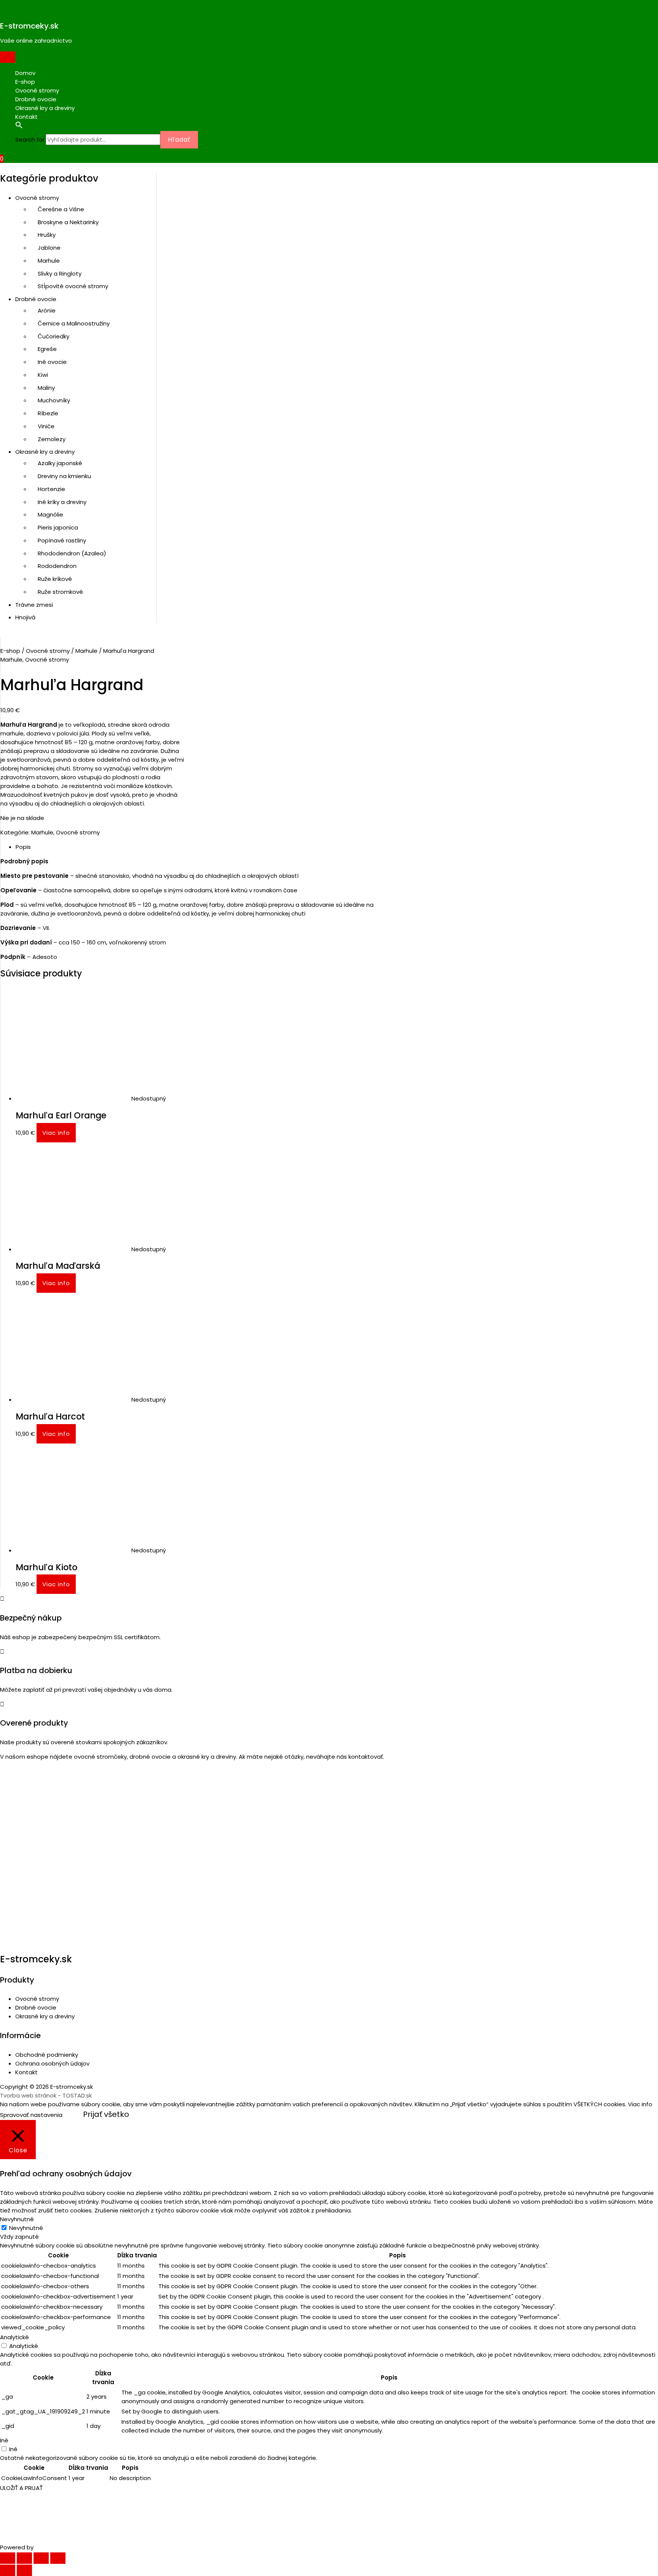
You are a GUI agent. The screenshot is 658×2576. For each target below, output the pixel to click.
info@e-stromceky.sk (42, 1784)
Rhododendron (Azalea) (72, 553)
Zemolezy (52, 439)
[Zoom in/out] (58, 2558)
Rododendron (57, 566)
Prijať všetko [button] (106, 2114)
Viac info (56, 1133)
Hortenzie (51, 489)
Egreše (47, 349)
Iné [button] (4, 2440)
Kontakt (26, 117)
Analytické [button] (14, 2337)
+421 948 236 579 (33, 1772)
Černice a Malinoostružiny (74, 323)
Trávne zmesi (34, 605)
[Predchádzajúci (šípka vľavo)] (8, 2570)
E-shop (25, 82)
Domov (25, 73)
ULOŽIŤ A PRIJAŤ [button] (21, 2488)
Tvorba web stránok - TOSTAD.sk (46, 2095)
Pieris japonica (58, 527)
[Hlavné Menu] (8, 57)
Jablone (49, 248)
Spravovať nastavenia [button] (31, 2115)
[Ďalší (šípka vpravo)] (24, 2570)
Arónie (47, 310)
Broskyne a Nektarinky (68, 222)
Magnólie (50, 514)
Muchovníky (54, 400)
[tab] (208, 847)
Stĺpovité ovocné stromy (73, 286)
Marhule (49, 261)
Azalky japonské (60, 463)
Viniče (46, 426)
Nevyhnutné (26, 2228)
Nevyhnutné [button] (17, 2219)
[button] (274, 126)
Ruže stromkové (60, 592)
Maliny (46, 388)
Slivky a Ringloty (60, 274)
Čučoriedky (54, 336)
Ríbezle (48, 413)
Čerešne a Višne (61, 209)
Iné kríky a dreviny (62, 502)
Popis (23, 847)
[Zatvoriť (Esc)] (8, 2558)
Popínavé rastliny (62, 540)
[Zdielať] (24, 2558)
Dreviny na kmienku (64, 476)
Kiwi (43, 375)
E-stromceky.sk (29, 26)
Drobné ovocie (36, 99)
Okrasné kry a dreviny (45, 108)
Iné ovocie (52, 362)
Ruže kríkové (55, 579)
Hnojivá (25, 617)
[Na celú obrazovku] (41, 2558)
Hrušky (47, 235)
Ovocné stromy (37, 90)
